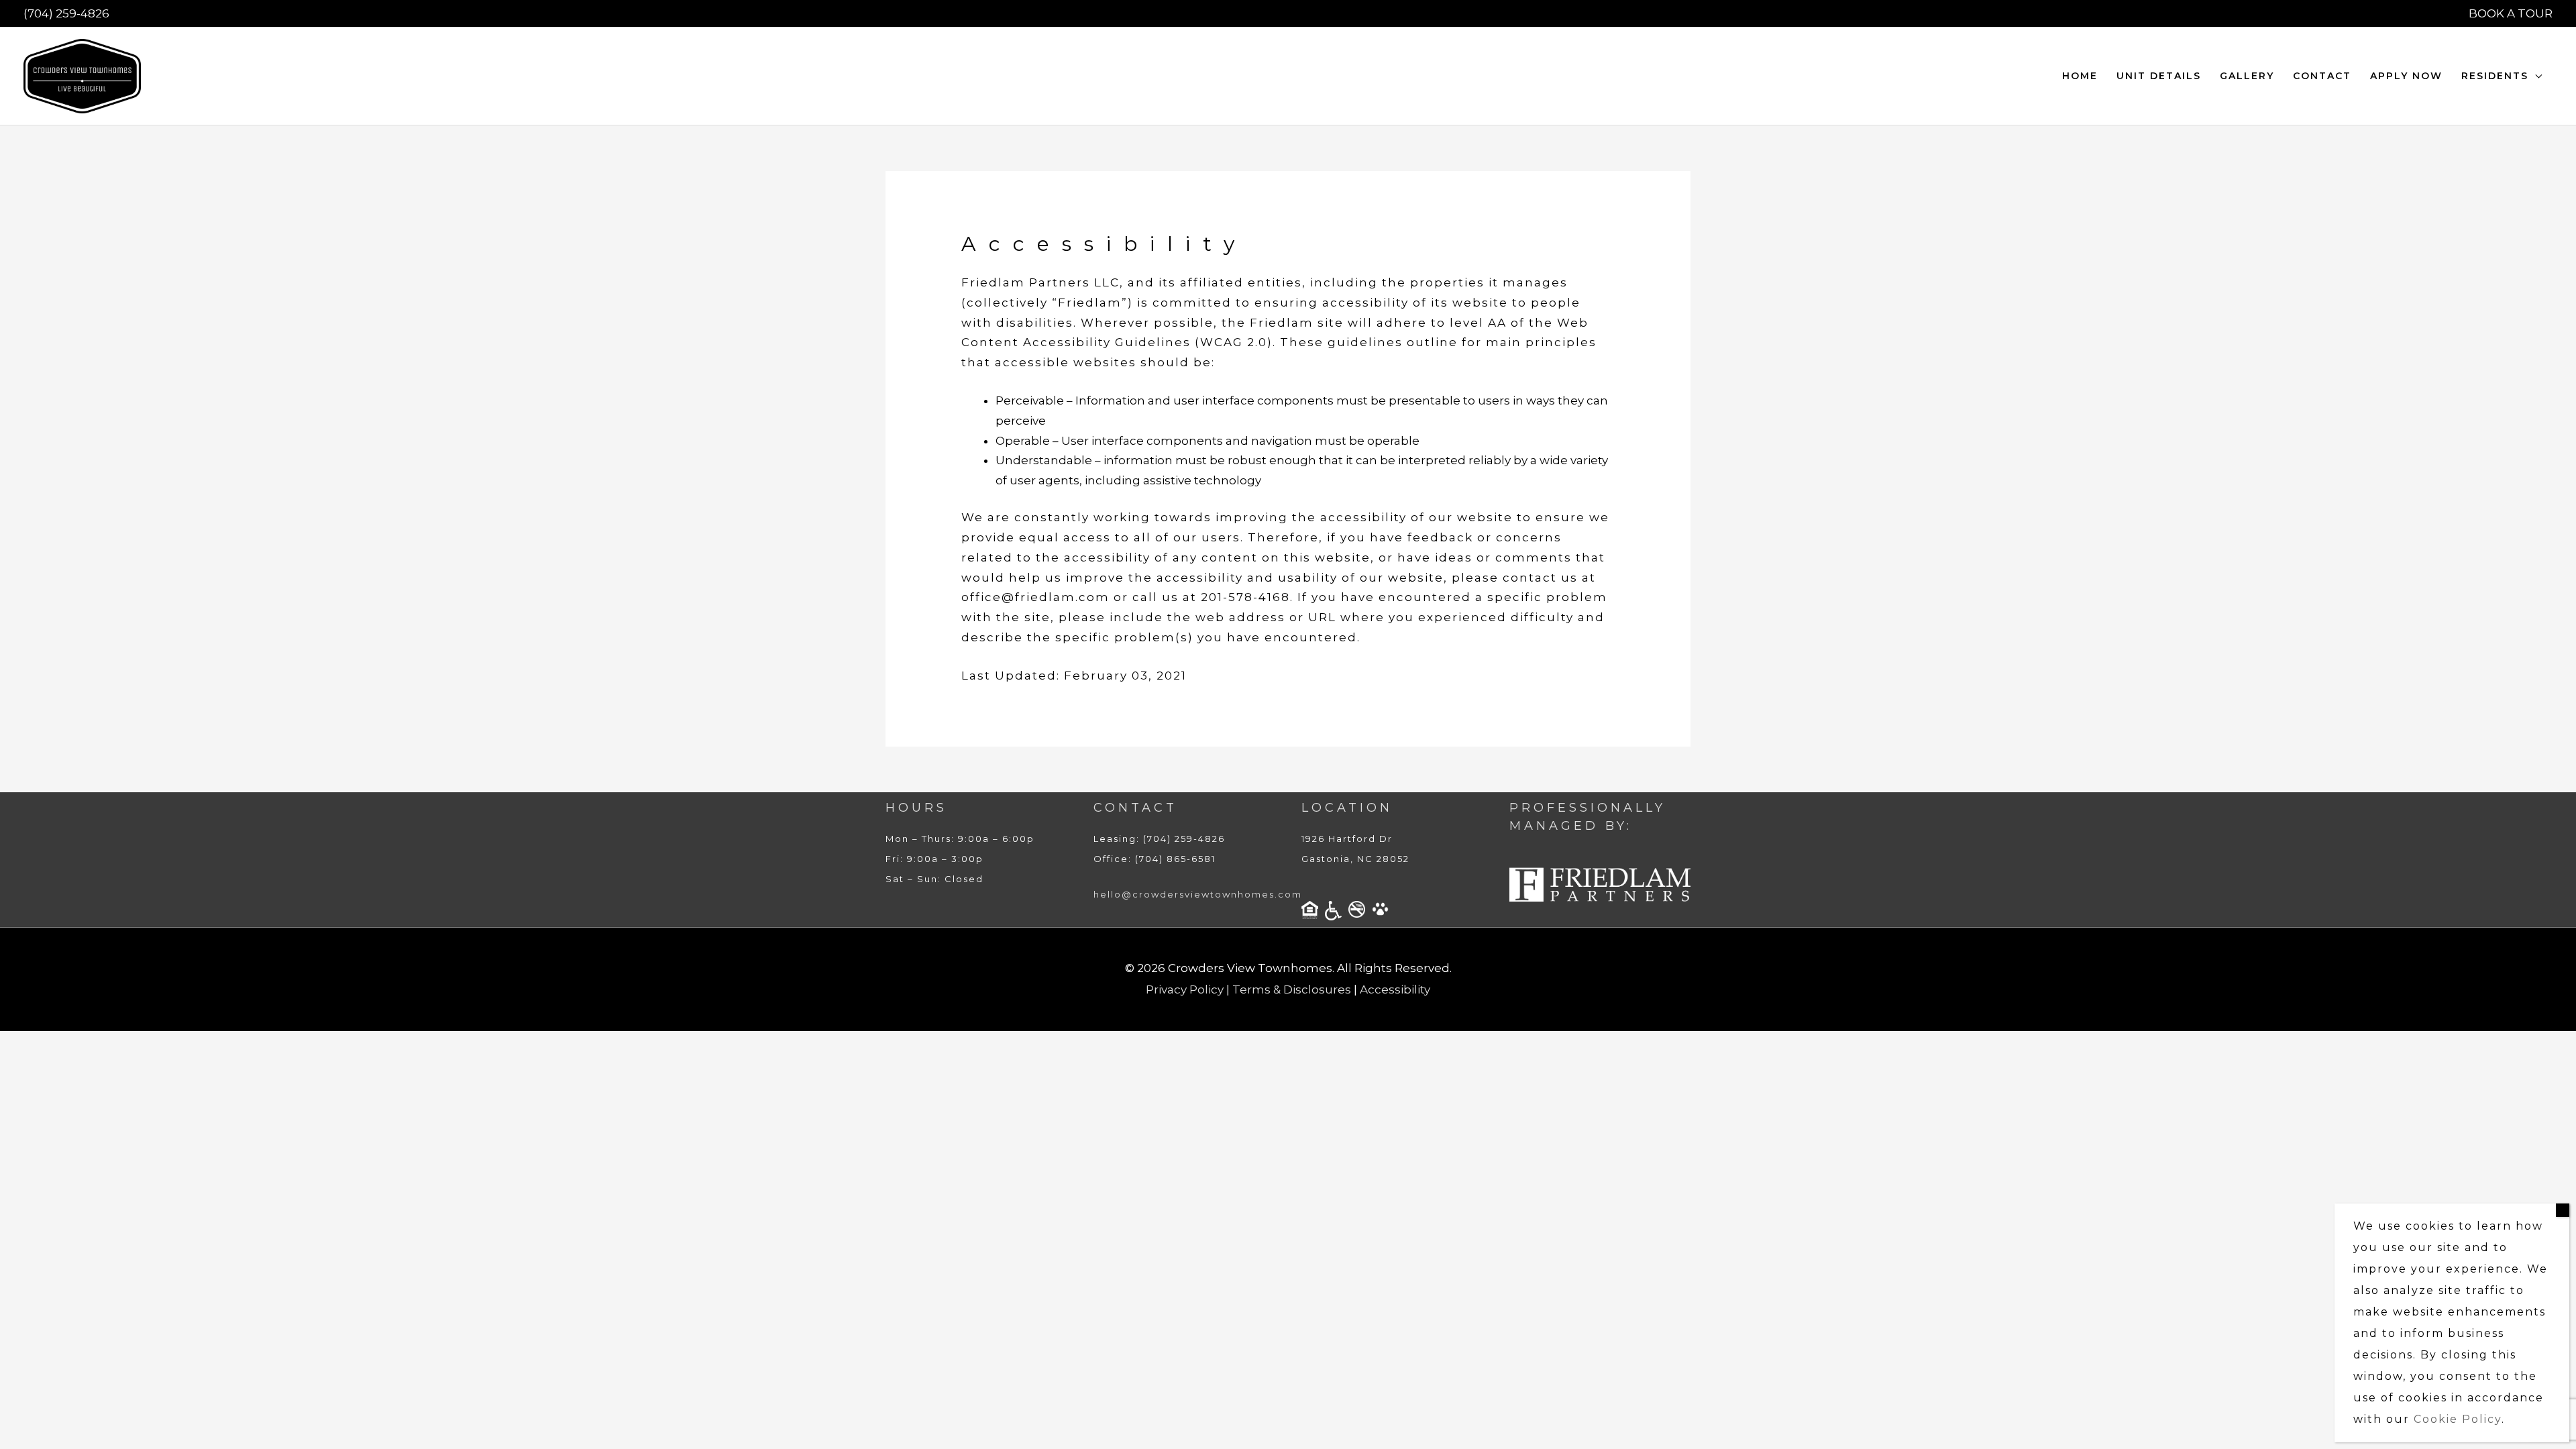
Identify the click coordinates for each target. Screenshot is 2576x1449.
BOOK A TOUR (2511, 13)
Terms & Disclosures (1292, 989)
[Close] (2563, 1210)
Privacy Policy (1185, 989)
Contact (2322, 76)
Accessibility (1395, 989)
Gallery (2247, 76)
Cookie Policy (2458, 1419)
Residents (2495, 76)
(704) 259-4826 (66, 13)
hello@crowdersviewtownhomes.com (1198, 894)
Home (2080, 76)
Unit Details (2159, 76)
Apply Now (2406, 76)
